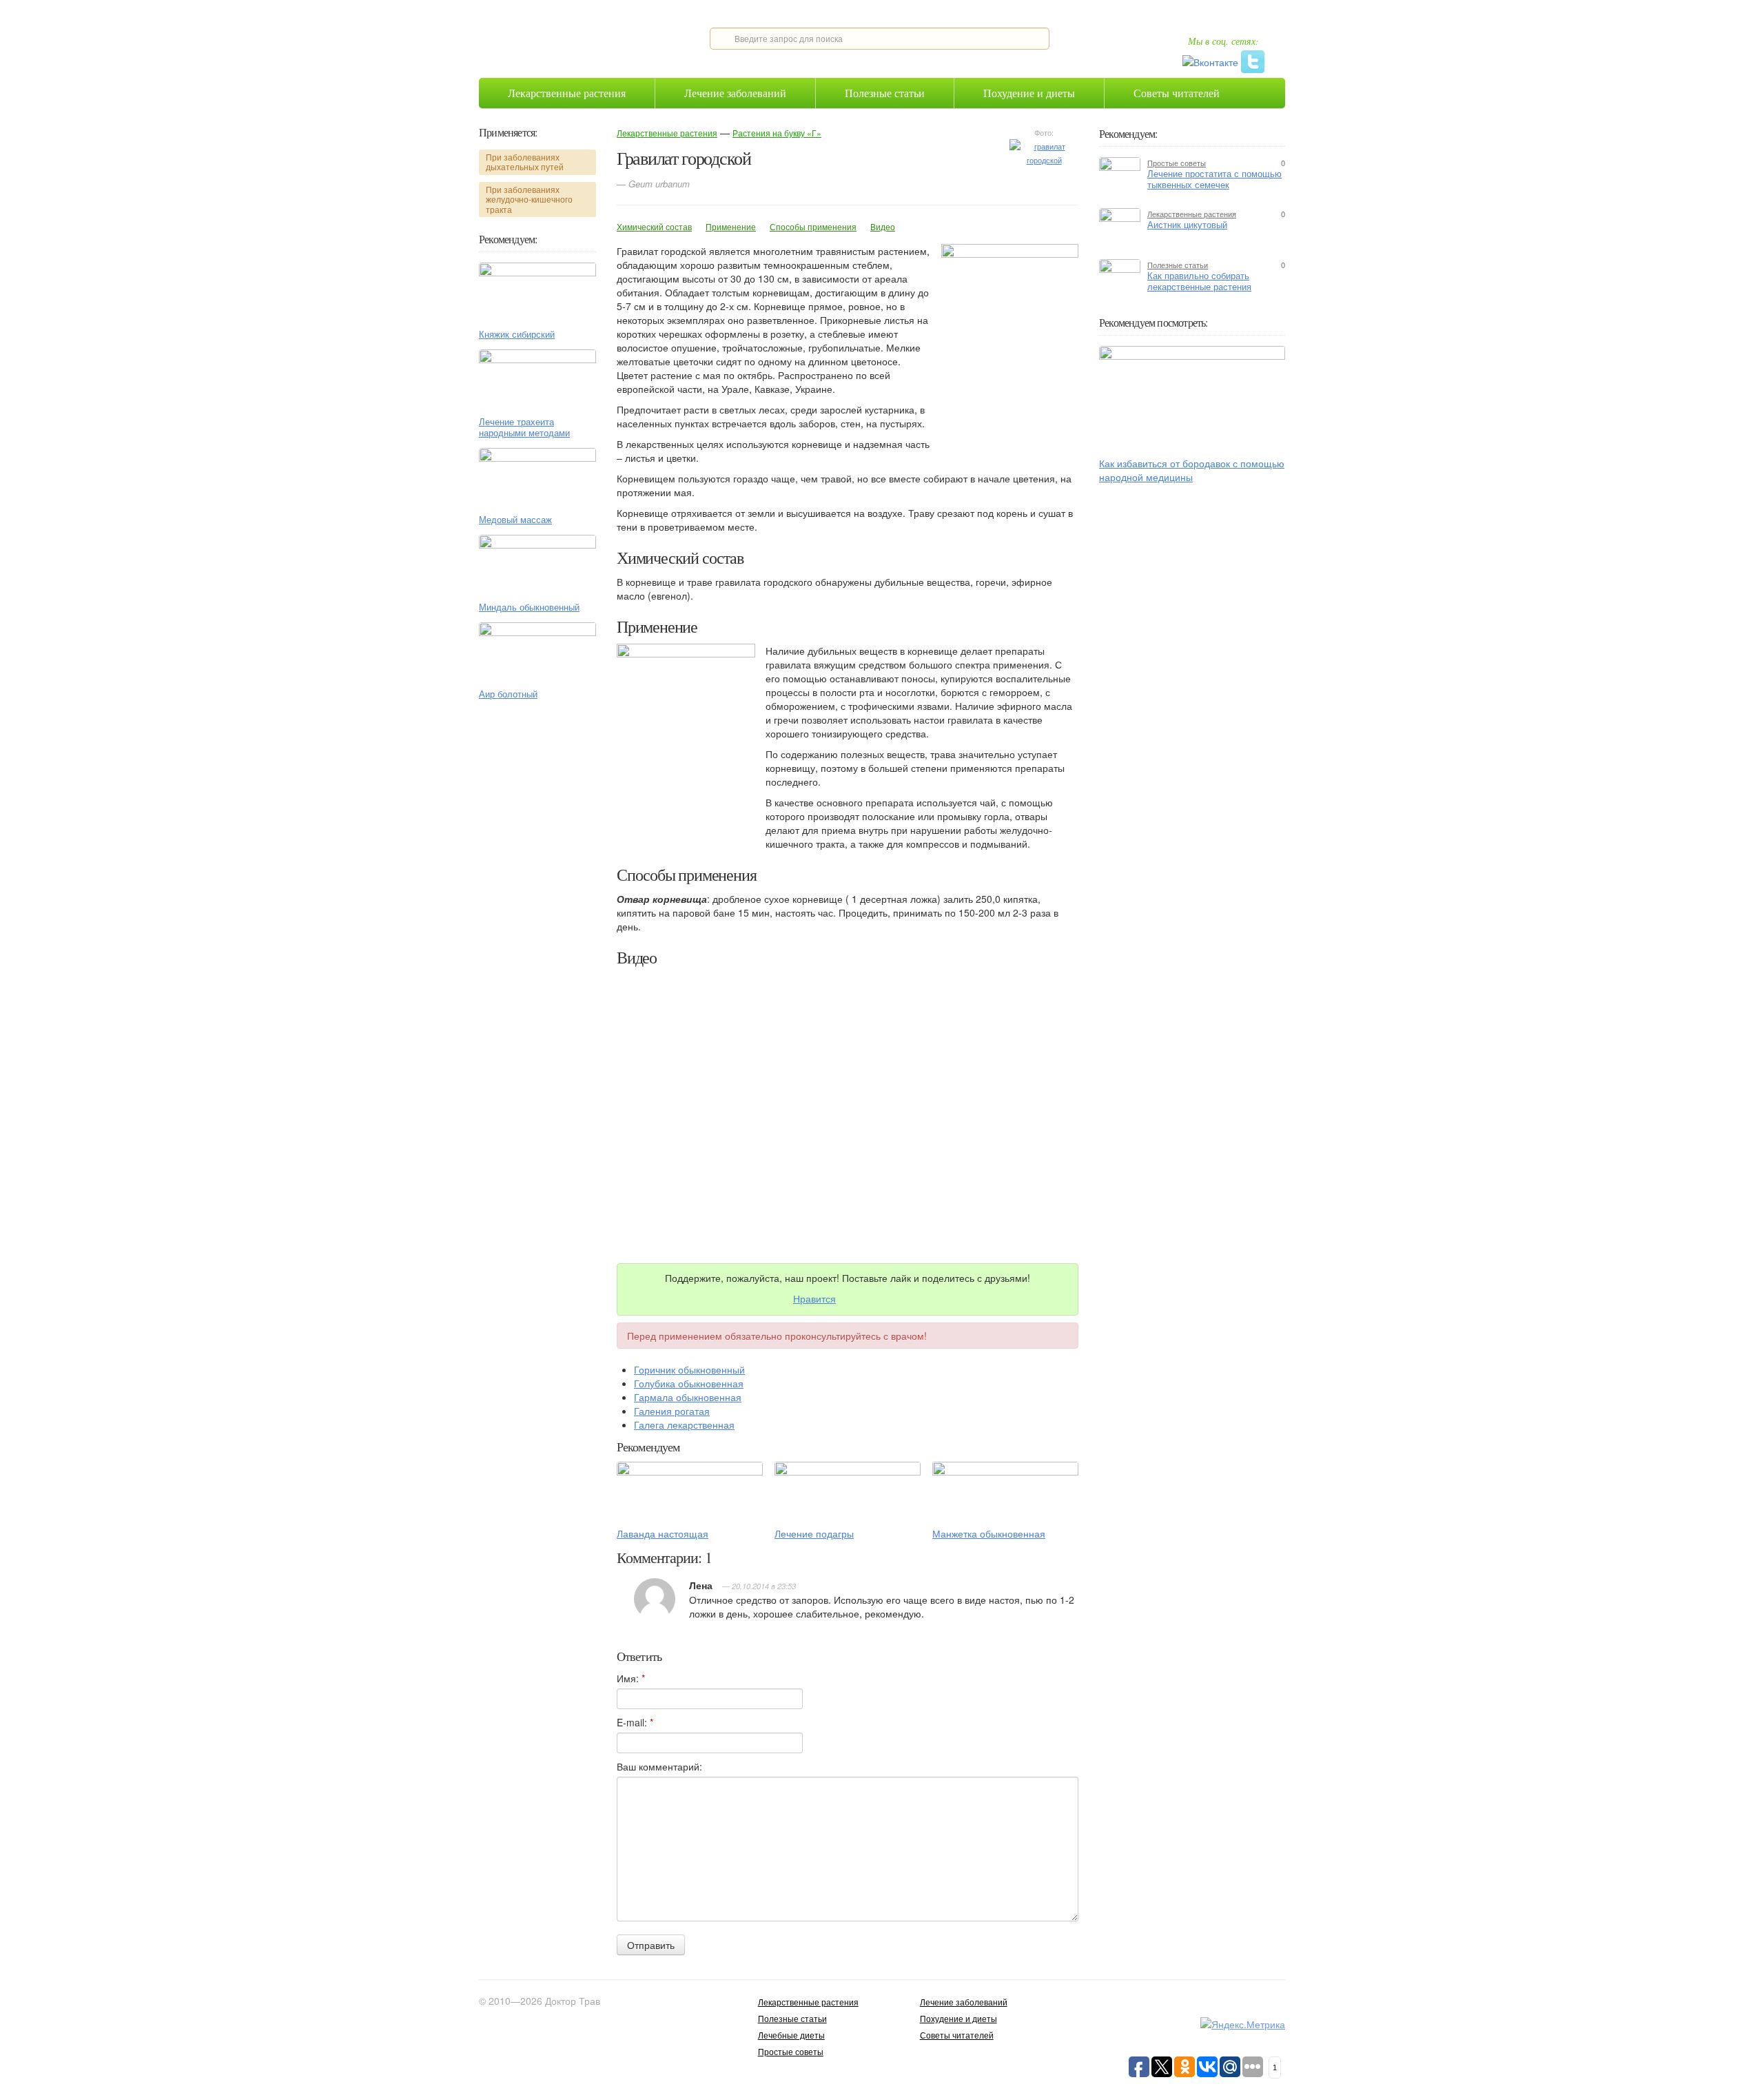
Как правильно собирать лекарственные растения (1199, 281)
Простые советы (1177, 163)
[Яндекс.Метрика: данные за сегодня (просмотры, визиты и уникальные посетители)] (1243, 2024)
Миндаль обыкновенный (529, 607)
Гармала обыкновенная (688, 1397)
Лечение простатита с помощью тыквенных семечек (1214, 179)
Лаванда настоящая (663, 1533)
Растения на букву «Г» (777, 133)
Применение (731, 226)
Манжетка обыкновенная (989, 1533)
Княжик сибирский (517, 334)
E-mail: (635, 1722)
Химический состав (654, 226)
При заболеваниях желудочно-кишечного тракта (529, 199)
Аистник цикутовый (1187, 225)
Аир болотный (508, 694)
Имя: (631, 1678)
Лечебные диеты (791, 2035)
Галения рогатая (672, 1411)
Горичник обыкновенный (689, 1369)
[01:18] (1192, 397)
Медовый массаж (515, 520)
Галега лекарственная (684, 1425)
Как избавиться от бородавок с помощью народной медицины (1192, 470)
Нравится (814, 1298)
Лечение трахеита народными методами (524, 427)
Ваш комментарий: (659, 1766)
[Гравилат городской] (1044, 152)
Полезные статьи (885, 93)
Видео (883, 226)
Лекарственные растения (567, 93)
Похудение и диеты (1029, 93)
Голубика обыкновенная (689, 1383)
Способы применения (813, 226)
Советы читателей (1177, 93)
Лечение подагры (814, 1533)
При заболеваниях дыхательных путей (525, 162)
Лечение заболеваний (735, 93)
